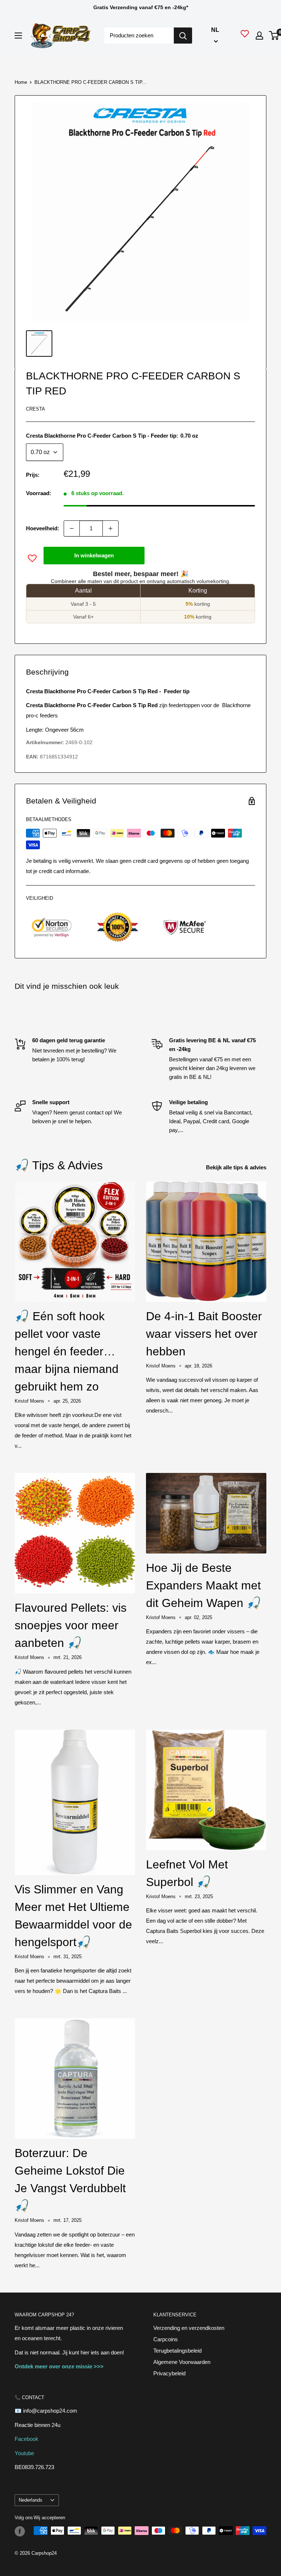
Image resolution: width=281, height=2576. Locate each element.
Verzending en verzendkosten (189, 2328)
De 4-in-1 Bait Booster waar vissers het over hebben (204, 1334)
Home (21, 82)
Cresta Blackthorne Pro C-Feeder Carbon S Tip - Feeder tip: (112, 436)
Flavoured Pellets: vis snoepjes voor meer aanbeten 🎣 (71, 1625)
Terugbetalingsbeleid (177, 2351)
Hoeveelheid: (43, 528)
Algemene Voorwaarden (182, 2362)
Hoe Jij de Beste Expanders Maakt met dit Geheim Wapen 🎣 (204, 1585)
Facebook (27, 2439)
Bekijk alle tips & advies (237, 1167)
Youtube (24, 2453)
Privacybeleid (169, 2373)
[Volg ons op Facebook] (20, 2531)
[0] (274, 36)
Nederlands (31, 2500)
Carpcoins (166, 2339)
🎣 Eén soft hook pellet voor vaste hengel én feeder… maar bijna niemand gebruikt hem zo (67, 1351)
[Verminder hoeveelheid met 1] (72, 528)
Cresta (35, 409)
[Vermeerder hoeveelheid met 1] (110, 528)
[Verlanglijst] (245, 36)
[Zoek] (183, 36)
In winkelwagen (94, 555)
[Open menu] (18, 36)
